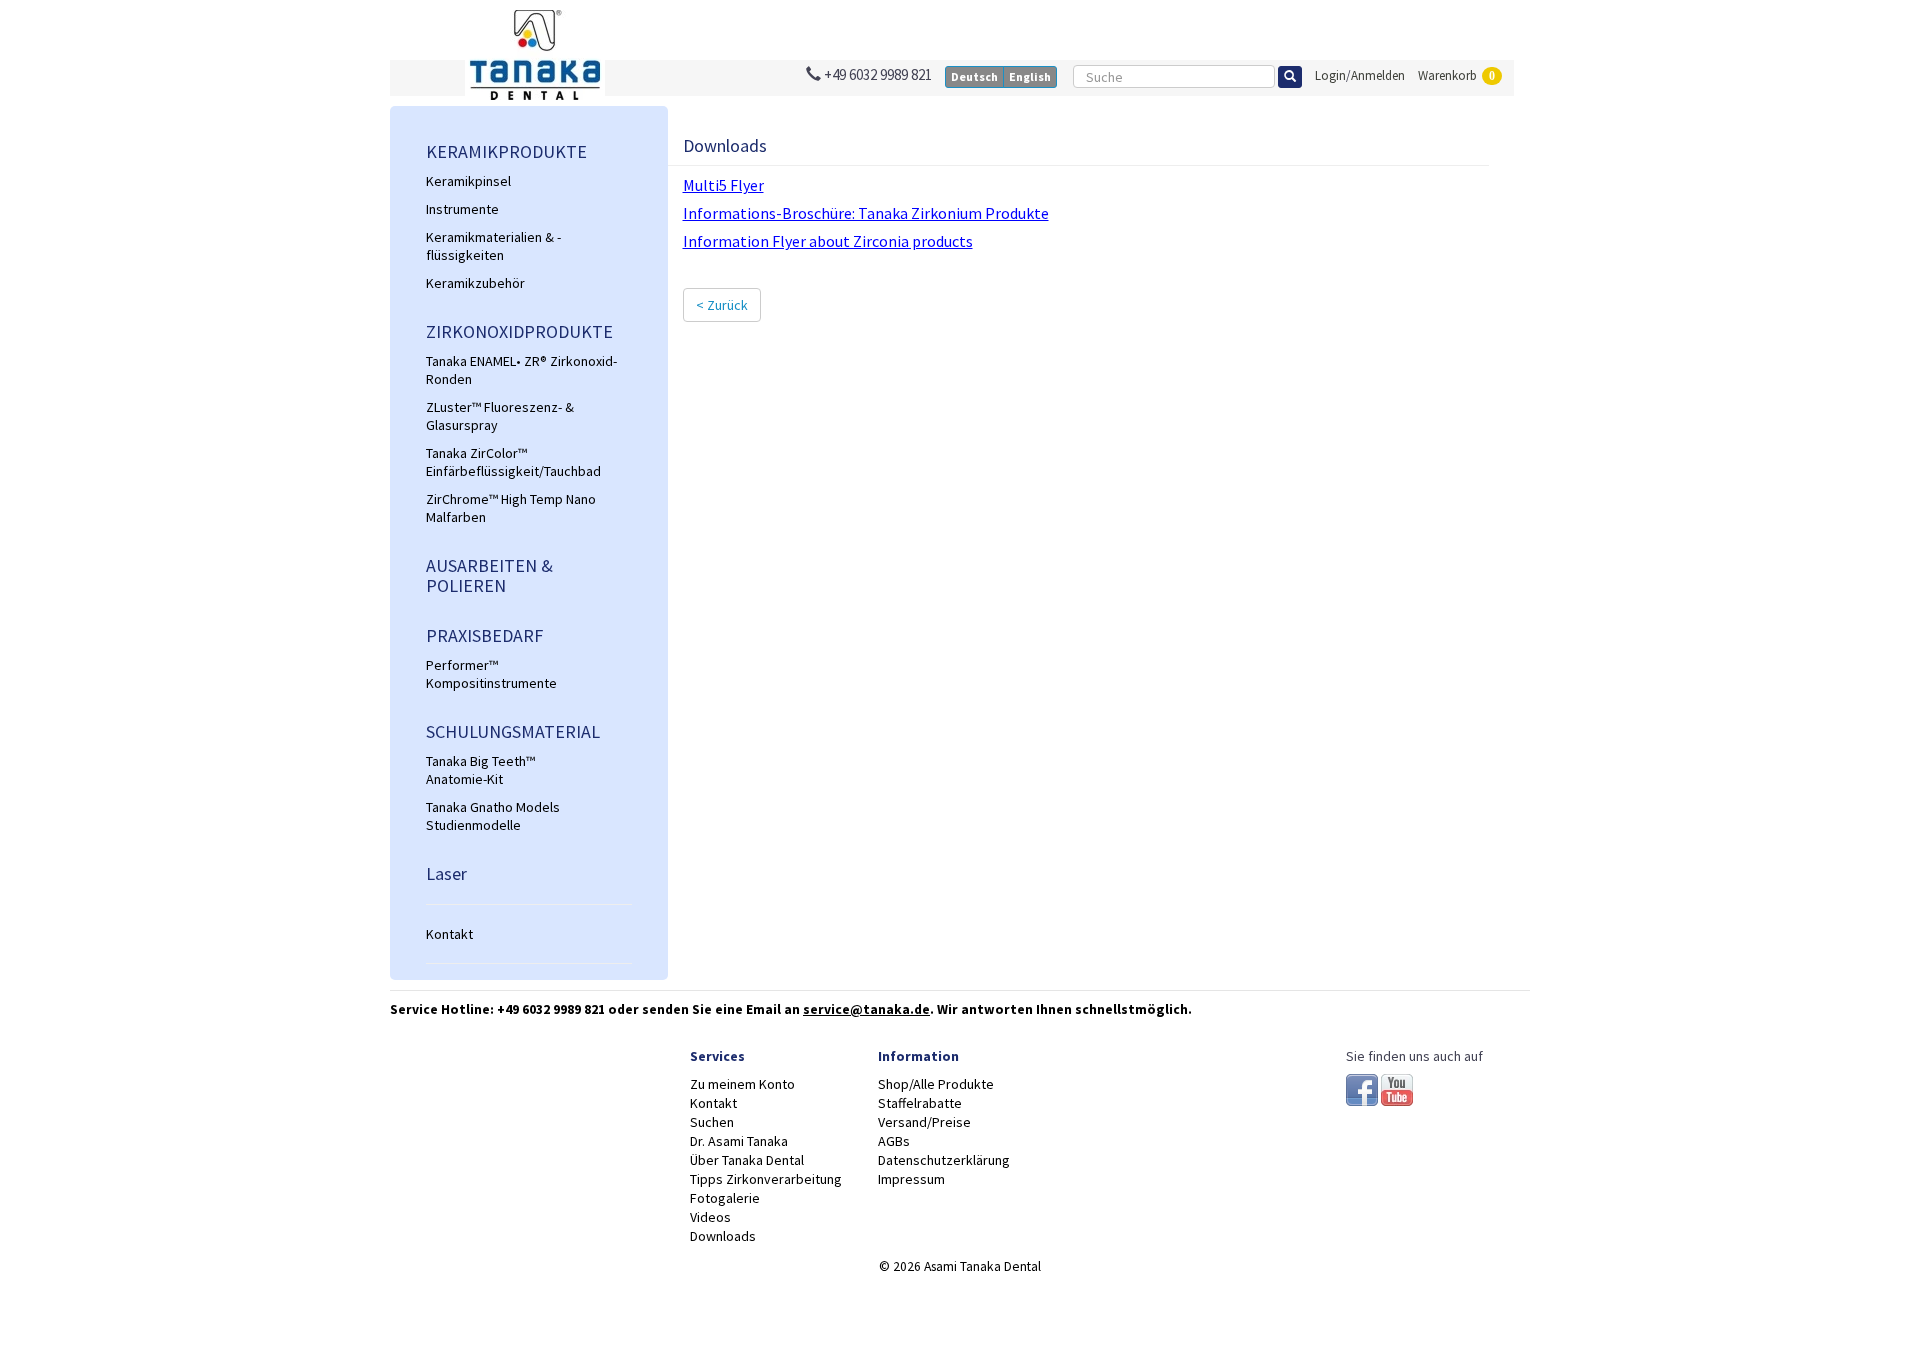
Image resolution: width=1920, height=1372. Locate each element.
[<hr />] (529, 904)
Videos (710, 1217)
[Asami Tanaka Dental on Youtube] (1397, 1088)
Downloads (723, 1236)
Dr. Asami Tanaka (739, 1141)
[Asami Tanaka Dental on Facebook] (1363, 1088)
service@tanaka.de (866, 1009)
